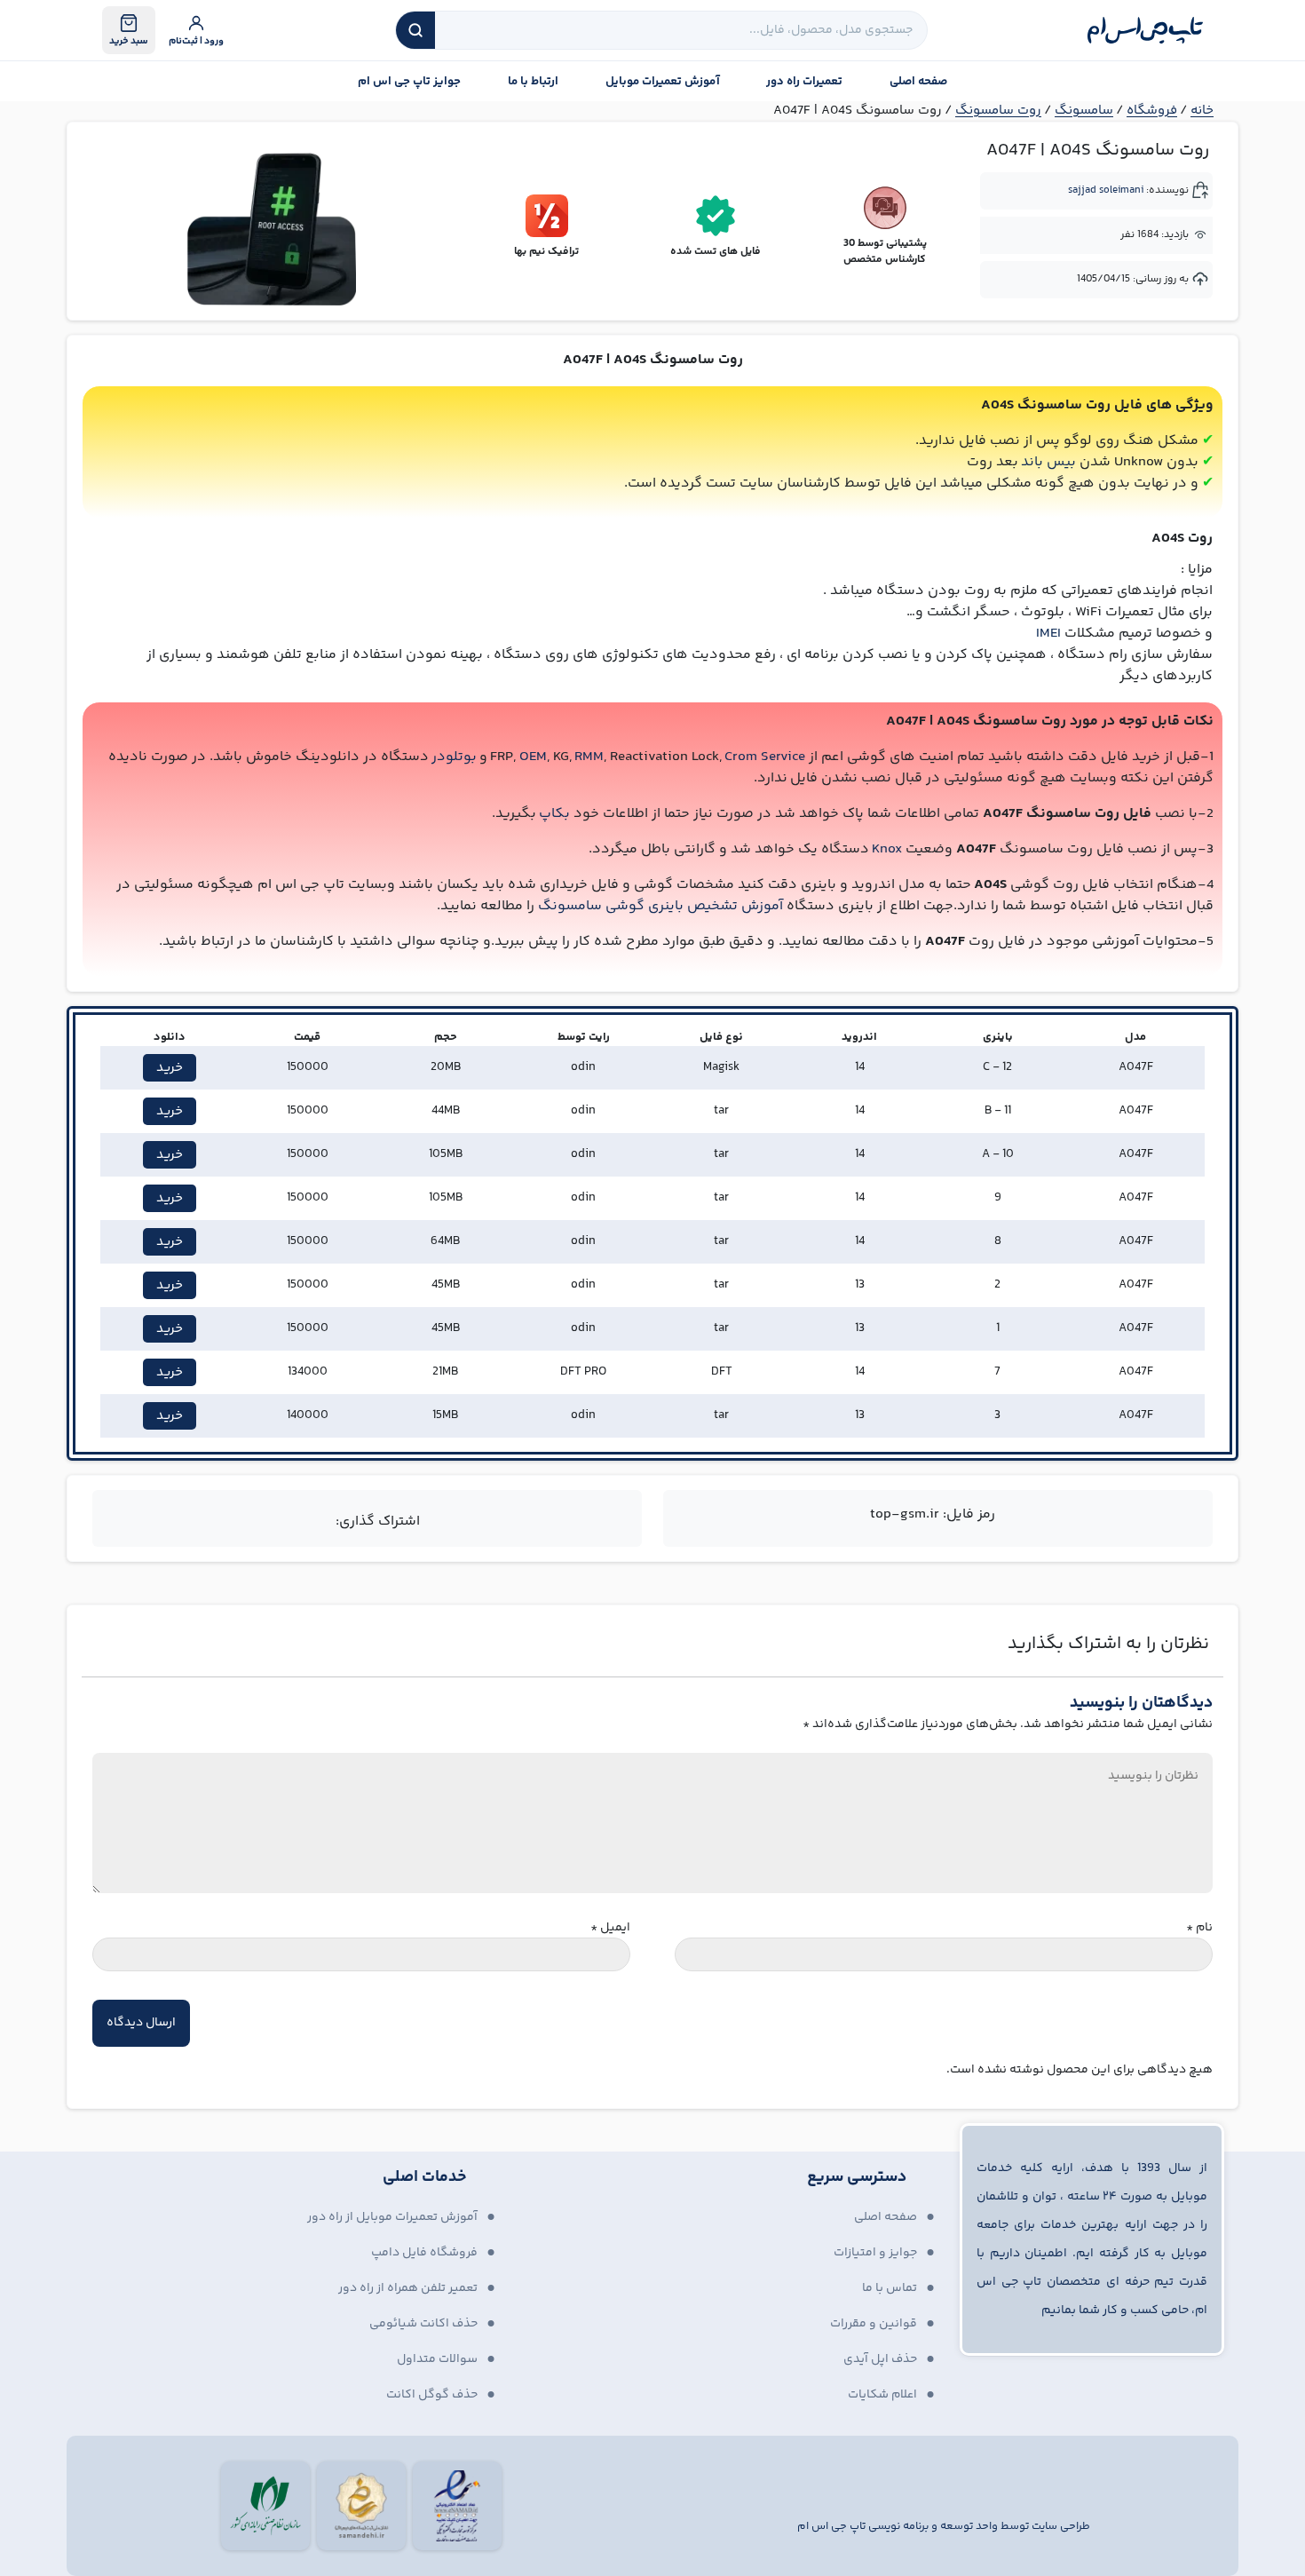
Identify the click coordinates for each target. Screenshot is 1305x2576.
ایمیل (610, 1928)
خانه (1202, 111)
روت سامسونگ (998, 111)
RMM (589, 757)
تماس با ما (890, 2288)
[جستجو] (415, 30)
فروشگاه (1152, 111)
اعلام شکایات (882, 2395)
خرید (170, 1068)
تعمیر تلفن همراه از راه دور (408, 2288)
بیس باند (1048, 462)
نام (1199, 1928)
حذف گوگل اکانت (432, 2395)
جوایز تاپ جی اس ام (409, 82)
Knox (887, 849)
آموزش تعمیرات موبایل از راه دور (392, 2217)
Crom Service (765, 757)
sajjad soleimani (1106, 190)
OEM (533, 757)
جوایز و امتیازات (875, 2253)
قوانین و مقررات (874, 2324)
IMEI (1048, 634)
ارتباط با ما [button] (533, 82)
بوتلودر (454, 757)
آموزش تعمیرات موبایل (663, 82)
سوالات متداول (437, 2359)
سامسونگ (1084, 111)
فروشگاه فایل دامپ (424, 2253)
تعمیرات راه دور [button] (804, 82)
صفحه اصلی (918, 82)
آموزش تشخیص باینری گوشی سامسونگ (660, 906)
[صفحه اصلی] (1145, 30)
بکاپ (554, 814)
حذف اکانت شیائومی (423, 2324)
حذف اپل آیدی (880, 2359)
